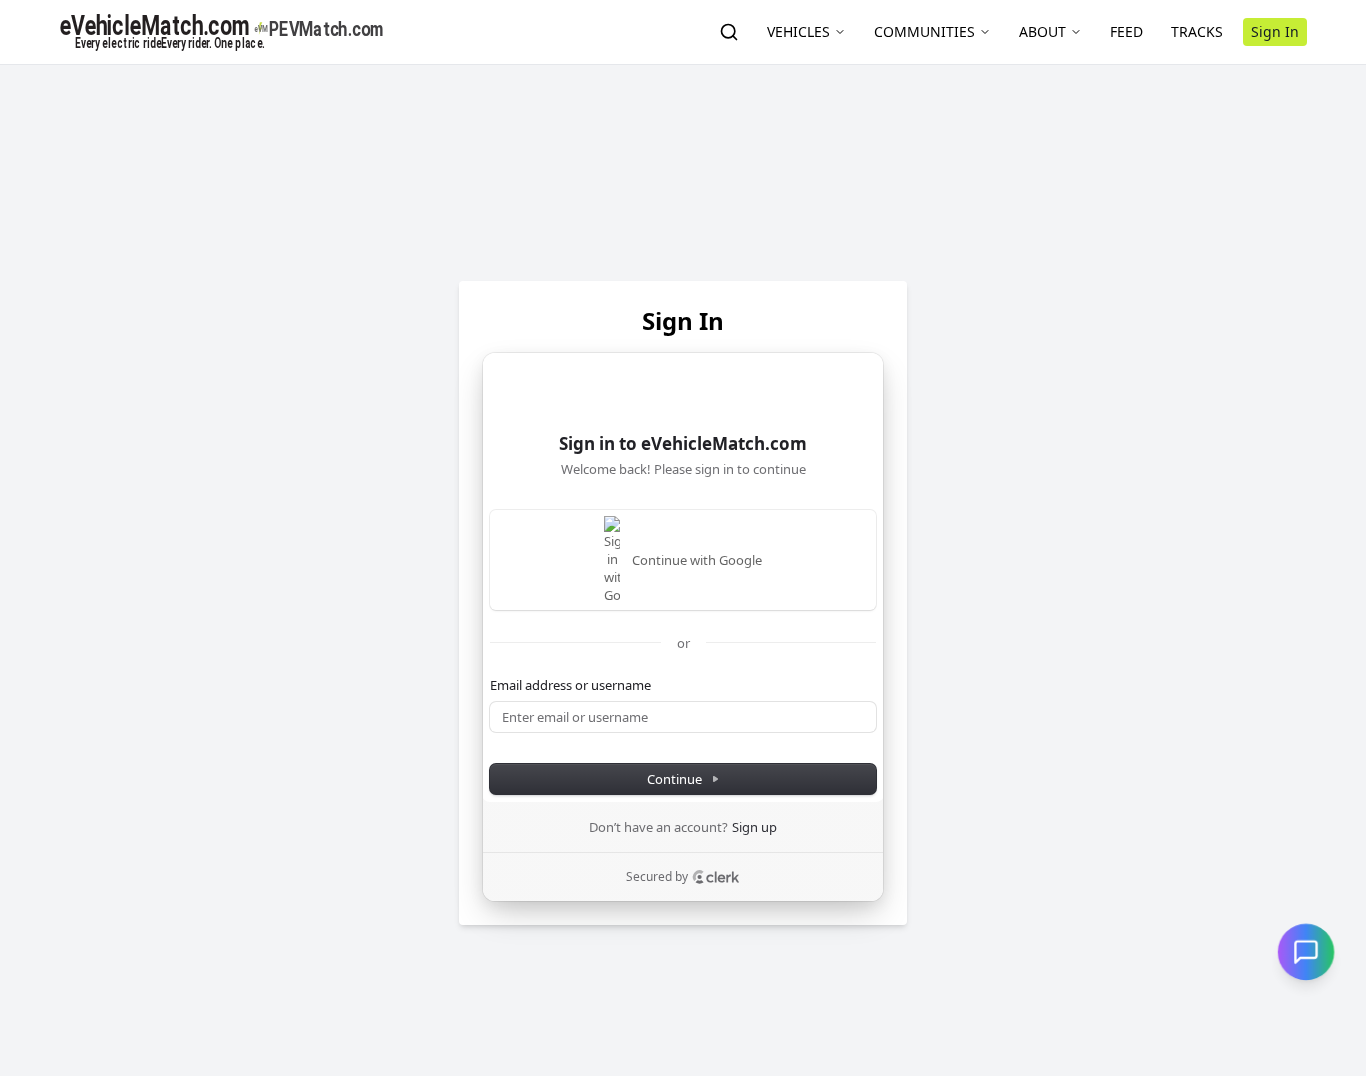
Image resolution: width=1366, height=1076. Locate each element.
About (1042, 31)
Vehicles (798, 31)
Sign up (754, 827)
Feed (1126, 31)
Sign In (1275, 31)
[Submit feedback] (1306, 952)
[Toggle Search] (729, 32)
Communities (924, 31)
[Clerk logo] (716, 877)
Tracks (1197, 31)
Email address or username (570, 685)
